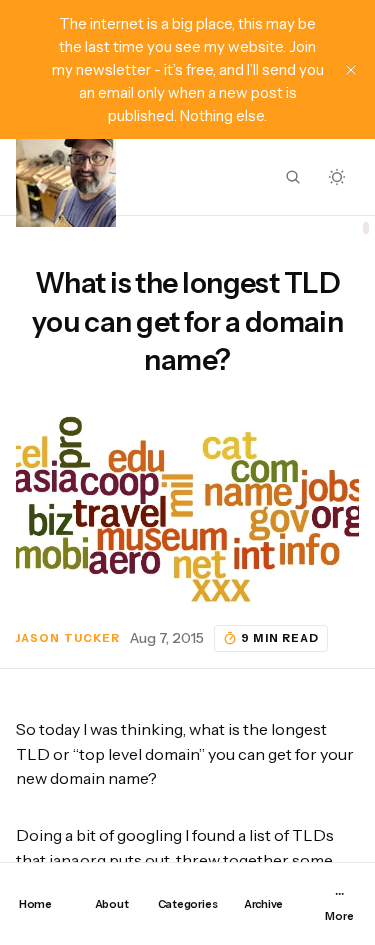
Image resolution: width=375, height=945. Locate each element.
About (112, 904)
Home (35, 904)
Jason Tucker (68, 638)
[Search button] (293, 177)
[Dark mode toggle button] (337, 177)
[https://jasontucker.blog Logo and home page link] (66, 177)
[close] (351, 70)
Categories (188, 904)
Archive (263, 904)
